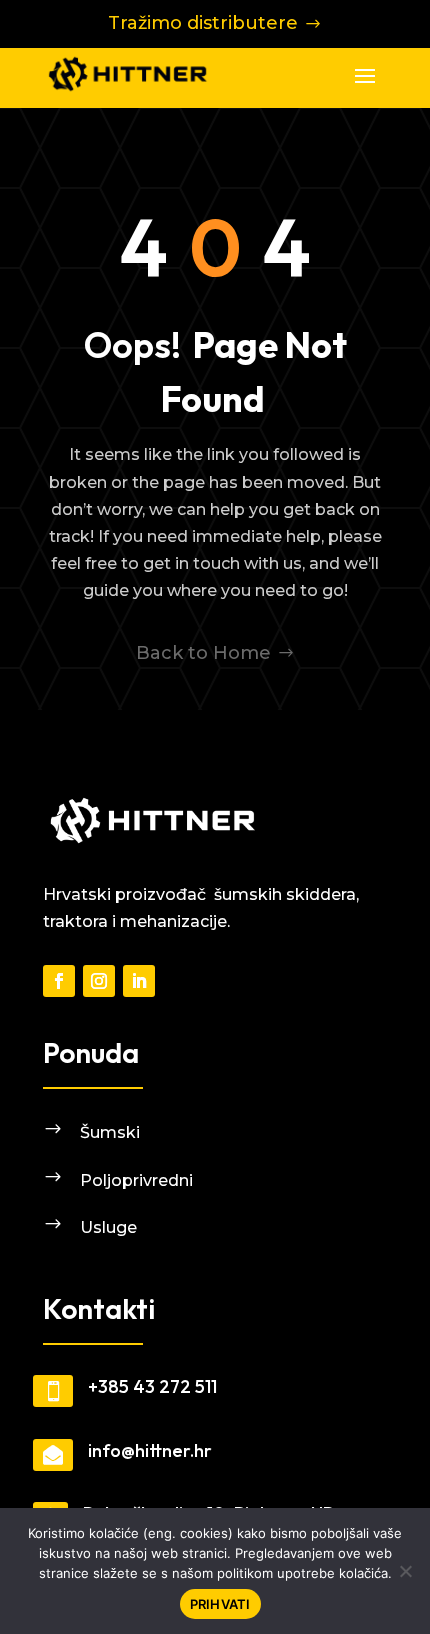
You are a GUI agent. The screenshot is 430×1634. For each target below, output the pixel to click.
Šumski (110, 1132)
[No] (405, 1571)
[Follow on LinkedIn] (139, 981)
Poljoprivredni (136, 1180)
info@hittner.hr (150, 1450)
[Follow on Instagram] (99, 981)
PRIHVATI (220, 1604)
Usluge (108, 1227)
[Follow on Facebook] (59, 981)
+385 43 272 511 (152, 1386)
